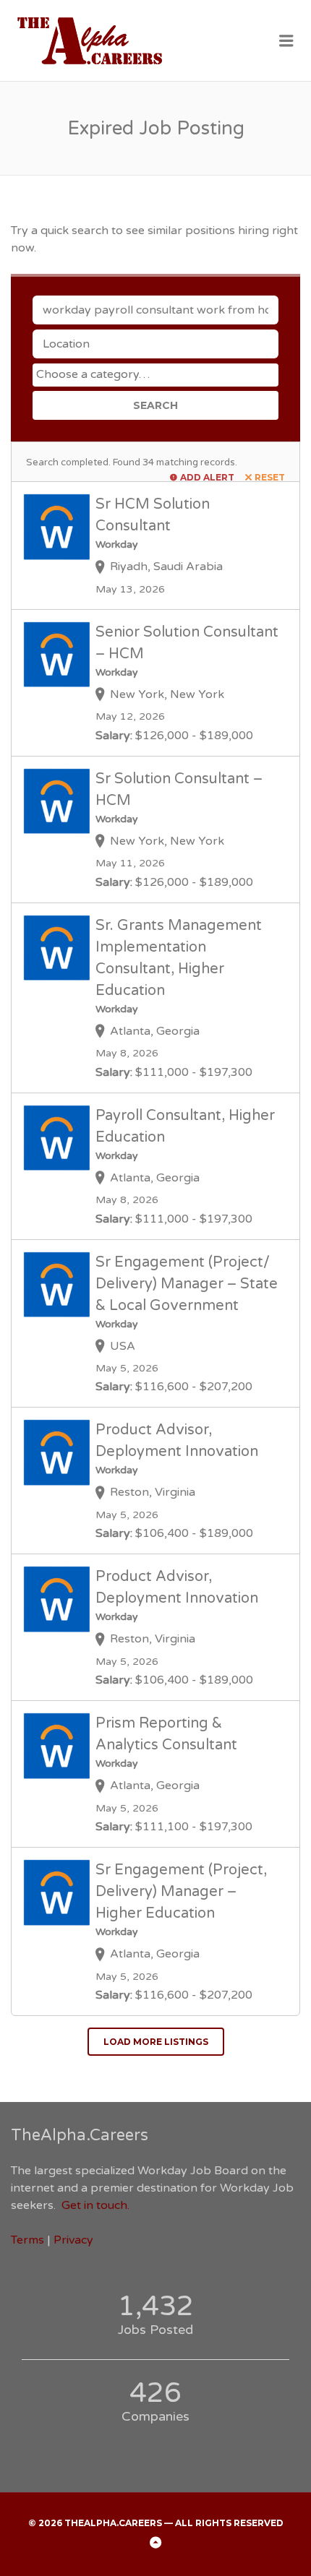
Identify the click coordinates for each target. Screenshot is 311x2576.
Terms (27, 2240)
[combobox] (155, 375)
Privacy (73, 2240)
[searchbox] (157, 374)
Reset (270, 477)
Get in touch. (95, 2205)
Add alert (207, 477)
